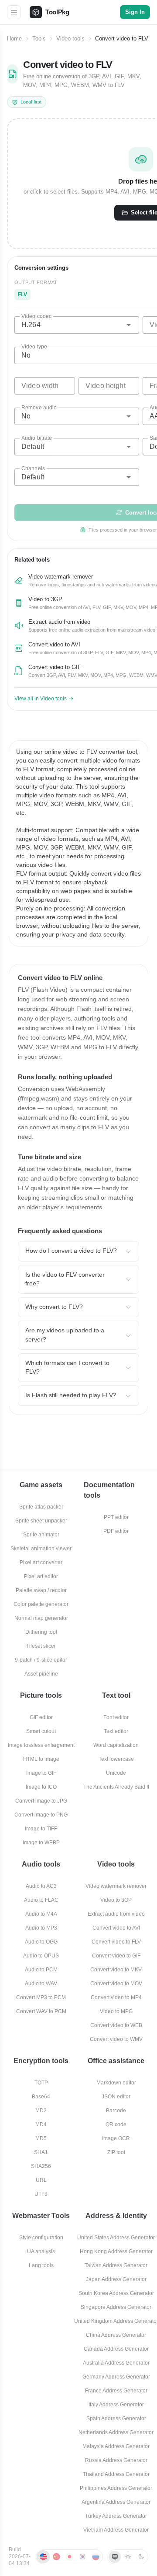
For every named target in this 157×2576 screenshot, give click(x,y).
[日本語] (69, 2557)
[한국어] (82, 2557)
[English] (43, 2557)
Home (14, 39)
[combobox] (77, 325)
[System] (115, 2557)
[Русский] (96, 2557)
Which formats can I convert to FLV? (67, 1367)
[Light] (128, 2557)
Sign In (135, 12)
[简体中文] (56, 2557)
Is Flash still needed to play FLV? (71, 1395)
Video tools (70, 39)
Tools (39, 39)
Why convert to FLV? (54, 1307)
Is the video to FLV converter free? (65, 1279)
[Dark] (141, 2557)
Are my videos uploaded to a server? (65, 1335)
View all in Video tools (41, 699)
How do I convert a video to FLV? (71, 1251)
